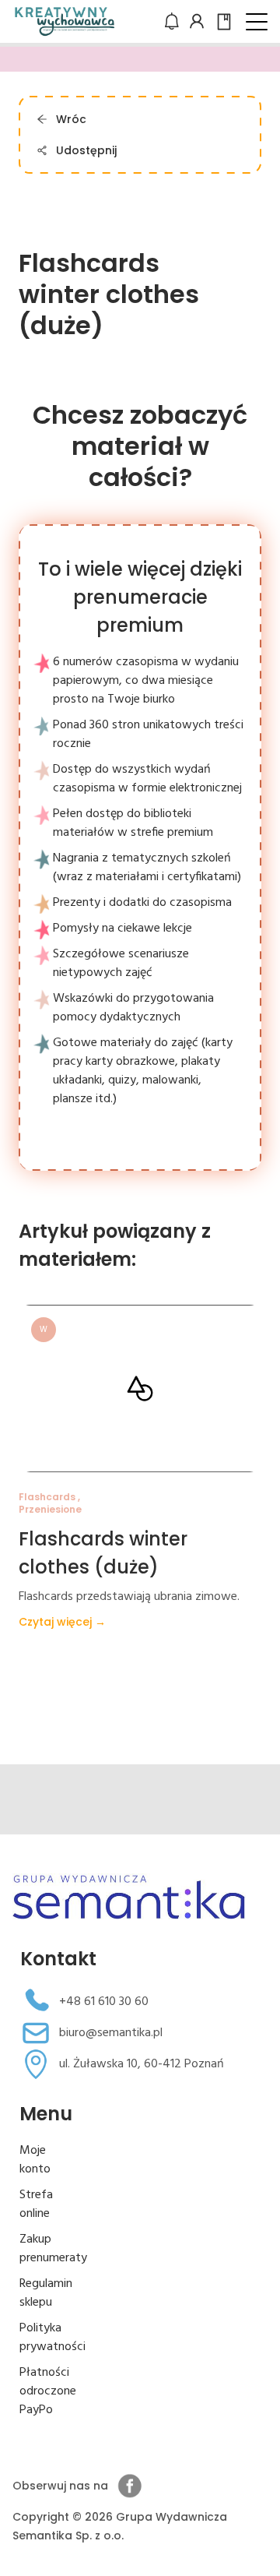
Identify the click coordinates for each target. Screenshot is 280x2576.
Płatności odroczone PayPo (48, 2391)
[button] (257, 22)
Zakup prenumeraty (53, 2249)
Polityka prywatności (52, 2338)
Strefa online (36, 2204)
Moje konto (35, 2160)
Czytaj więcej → (62, 1622)
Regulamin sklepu (46, 2293)
